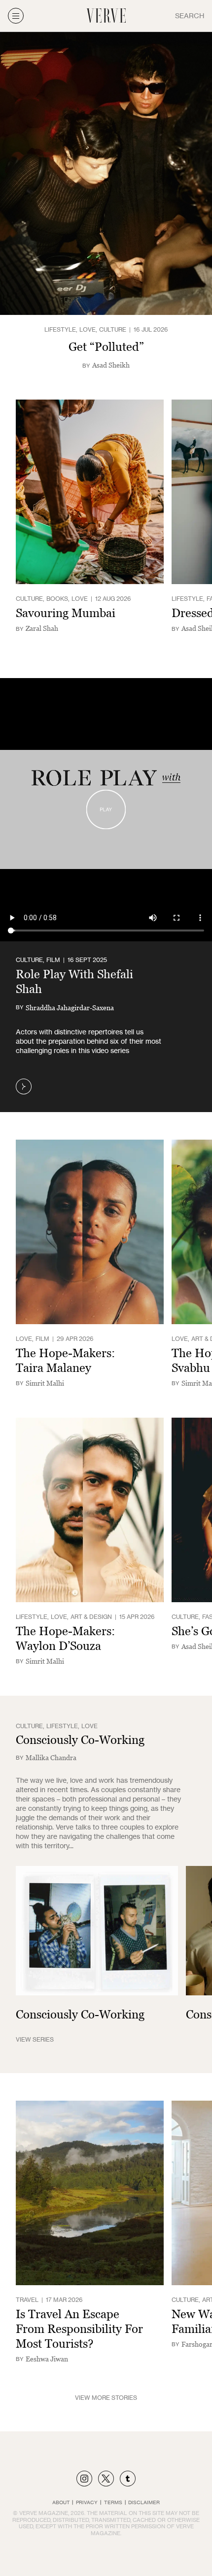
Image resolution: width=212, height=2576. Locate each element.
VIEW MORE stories (106, 2398)
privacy (87, 2502)
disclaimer (144, 2502)
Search (190, 16)
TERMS (113, 2502)
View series (35, 2039)
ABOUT (61, 2502)
